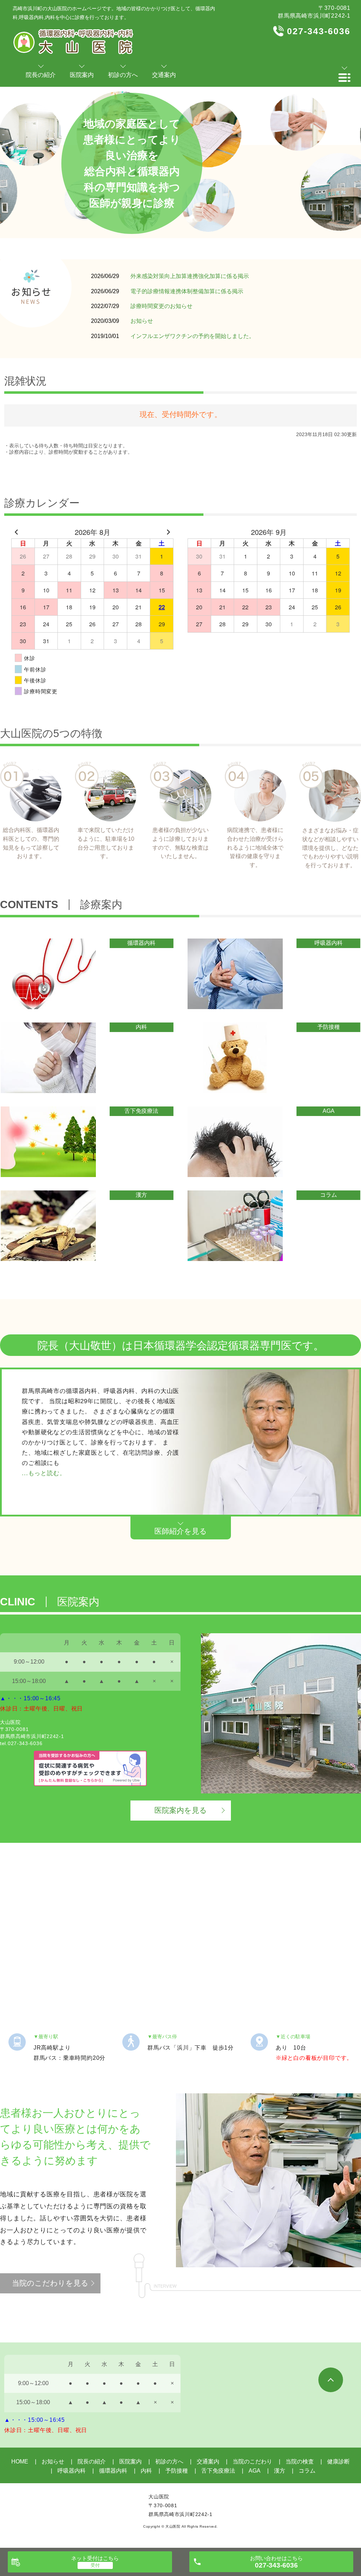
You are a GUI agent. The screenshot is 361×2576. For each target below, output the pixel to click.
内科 (146, 2471)
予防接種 (177, 2471)
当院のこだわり (252, 2462)
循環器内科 (113, 2471)
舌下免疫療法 (218, 2471)
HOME (20, 2462)
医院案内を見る (181, 1810)
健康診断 (338, 2462)
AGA (255, 2471)
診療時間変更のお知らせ (161, 306)
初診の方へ (169, 2462)
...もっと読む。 (44, 1473)
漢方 (280, 2471)
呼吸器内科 (72, 2471)
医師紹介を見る (181, 1531)
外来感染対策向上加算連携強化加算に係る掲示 (190, 276)
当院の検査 (300, 2462)
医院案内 (130, 2462)
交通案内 (208, 2462)
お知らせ (142, 321)
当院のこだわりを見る (50, 2283)
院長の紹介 (92, 2462)
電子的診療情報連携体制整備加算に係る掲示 (187, 291)
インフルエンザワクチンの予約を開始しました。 (192, 336)
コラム (307, 2471)
